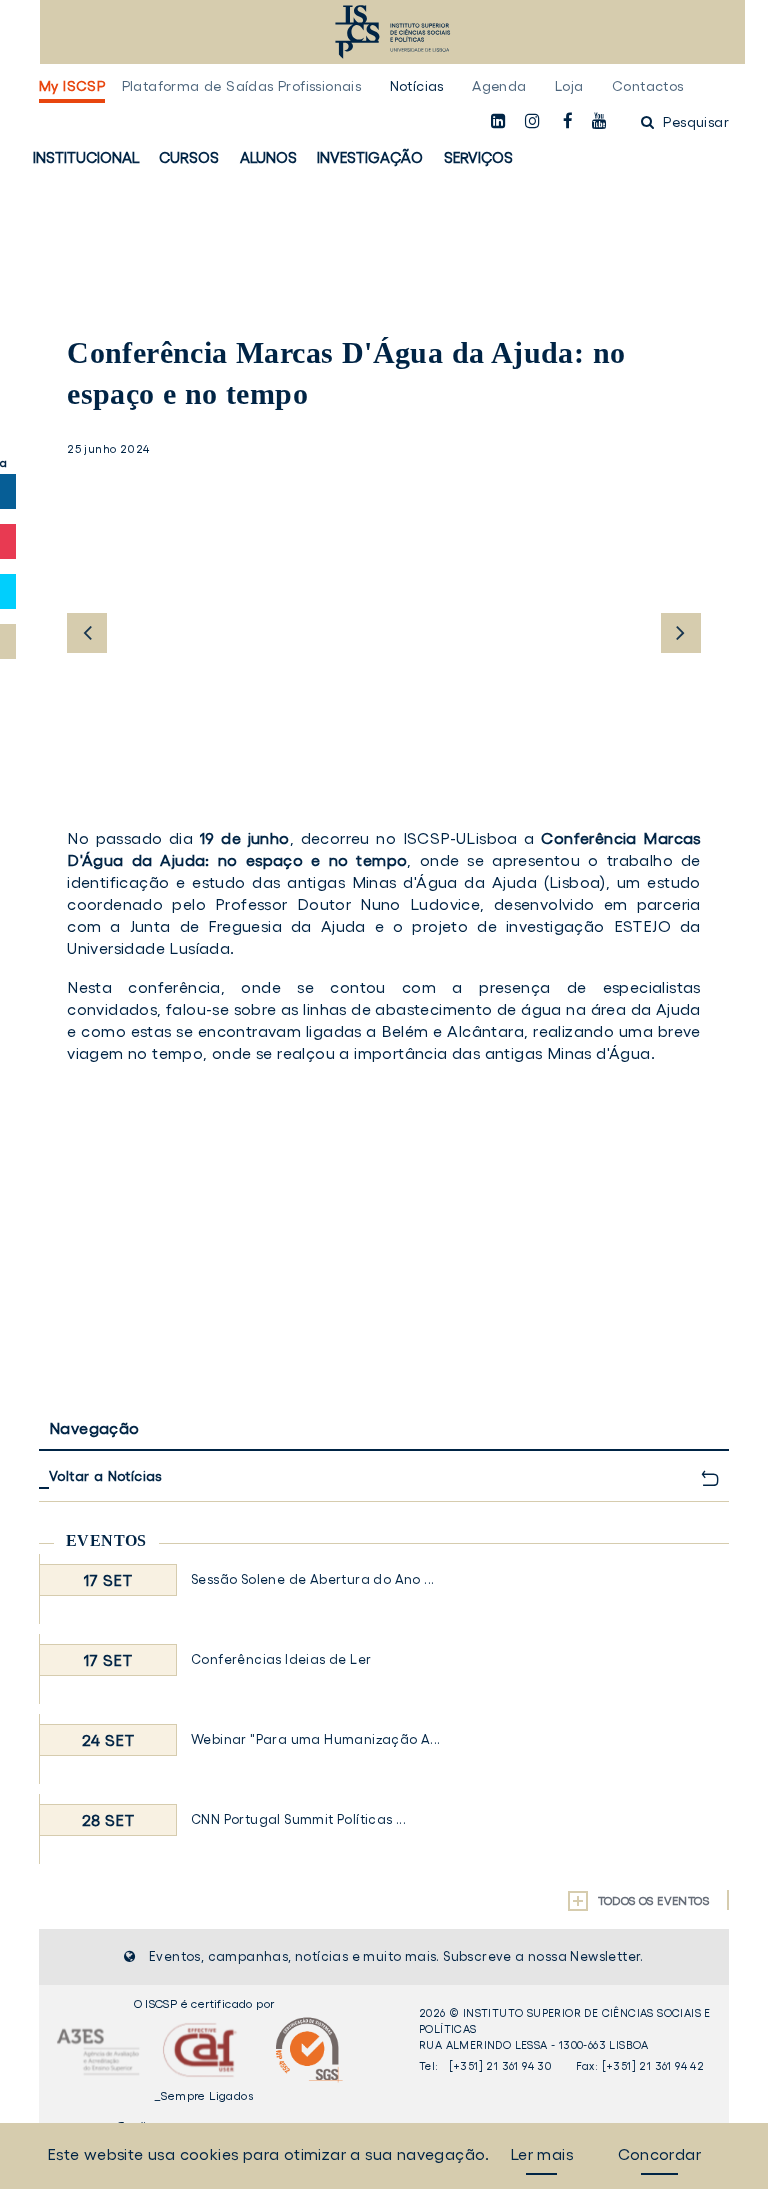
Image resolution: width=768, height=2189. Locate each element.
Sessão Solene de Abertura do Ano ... (312, 1579)
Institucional (86, 157)
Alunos (268, 157)
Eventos (106, 1540)
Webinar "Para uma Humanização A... (316, 1739)
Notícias (417, 86)
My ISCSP (72, 86)
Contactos (648, 86)
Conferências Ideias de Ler (281, 1659)
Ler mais (541, 2154)
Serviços (478, 157)
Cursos (189, 157)
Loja (569, 86)
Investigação (370, 157)
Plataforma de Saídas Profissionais (242, 86)
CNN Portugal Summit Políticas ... (298, 1819)
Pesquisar (694, 122)
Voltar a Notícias (105, 1476)
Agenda (499, 86)
